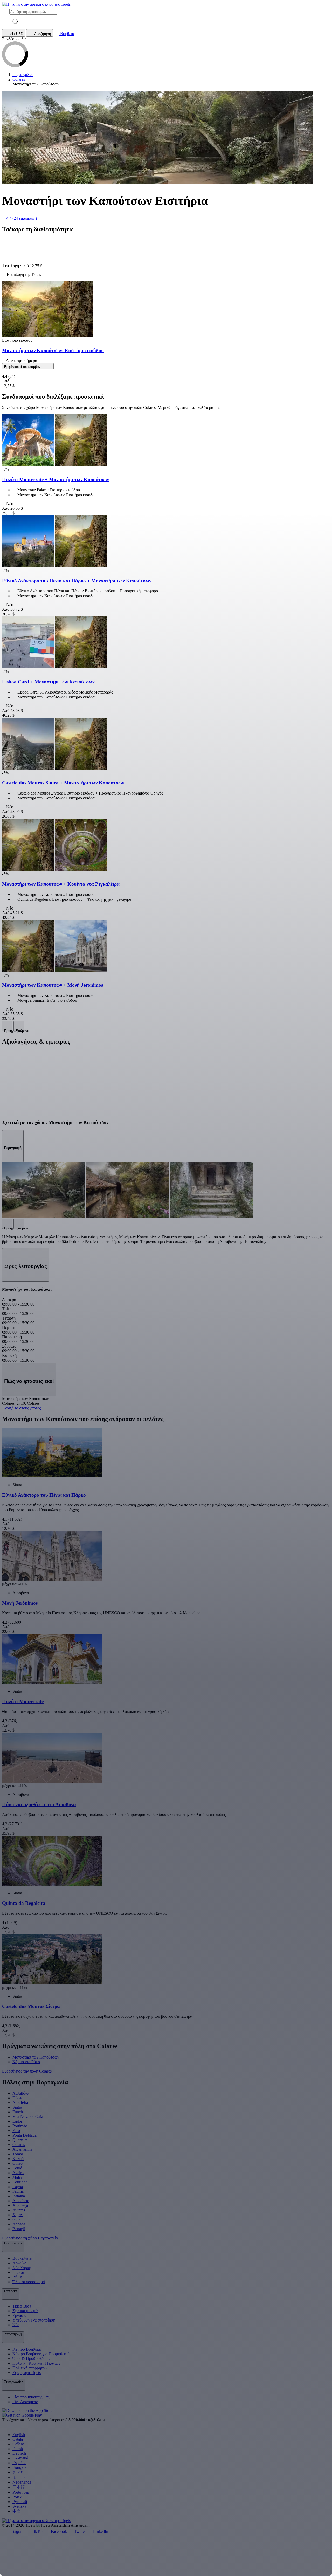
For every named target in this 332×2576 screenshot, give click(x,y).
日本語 (19, 2487)
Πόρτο (18, 2098)
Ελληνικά (20, 2458)
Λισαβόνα (21, 2093)
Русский (20, 2502)
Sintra (17, 2107)
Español (19, 2463)
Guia (16, 2219)
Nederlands (22, 2482)
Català (18, 2439)
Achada (19, 2224)
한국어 (19, 2472)
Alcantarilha (22, 2149)
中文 (17, 2511)
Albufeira (20, 2103)
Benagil (19, 2229)
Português (21, 2492)
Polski (18, 2497)
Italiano (19, 2477)
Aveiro (18, 2173)
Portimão (20, 2126)
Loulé (17, 2168)
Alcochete (21, 2201)
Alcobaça (20, 2205)
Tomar (18, 2154)
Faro (16, 2131)
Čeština (19, 2444)
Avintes (19, 2210)
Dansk (18, 2449)
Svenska (19, 2506)
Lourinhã (20, 2182)
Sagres (18, 2215)
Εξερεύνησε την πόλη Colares (27, 2071)
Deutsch (19, 2453)
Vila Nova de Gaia (28, 2117)
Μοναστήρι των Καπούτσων (36, 2057)
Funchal (19, 2112)
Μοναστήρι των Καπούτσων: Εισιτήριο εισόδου (53, 350)
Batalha (19, 2196)
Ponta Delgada (25, 2135)
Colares (19, 2145)
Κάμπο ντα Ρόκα (26, 2062)
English (19, 2435)
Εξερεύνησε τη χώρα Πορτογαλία (30, 2238)
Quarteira (20, 2140)
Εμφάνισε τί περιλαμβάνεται (26, 367)
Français (19, 2467)
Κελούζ (19, 2159)
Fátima (18, 2191)
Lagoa (18, 2187)
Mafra (17, 2177)
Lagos (18, 2121)
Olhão (18, 2163)
